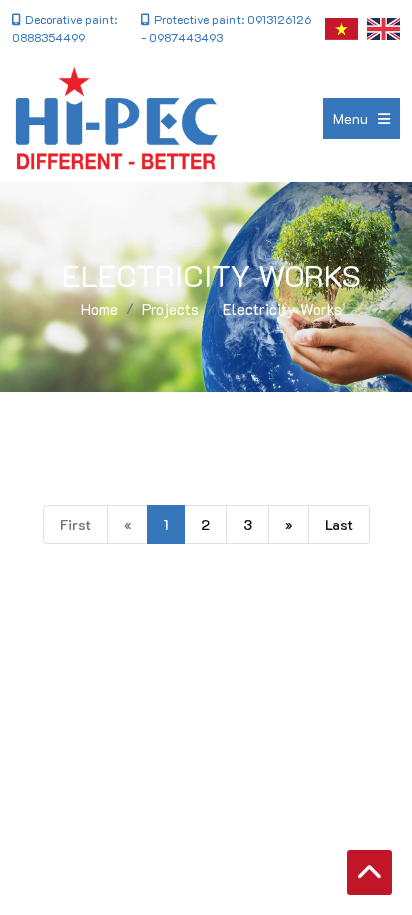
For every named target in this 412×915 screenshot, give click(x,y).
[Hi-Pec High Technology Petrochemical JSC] (116, 119)
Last (339, 524)
